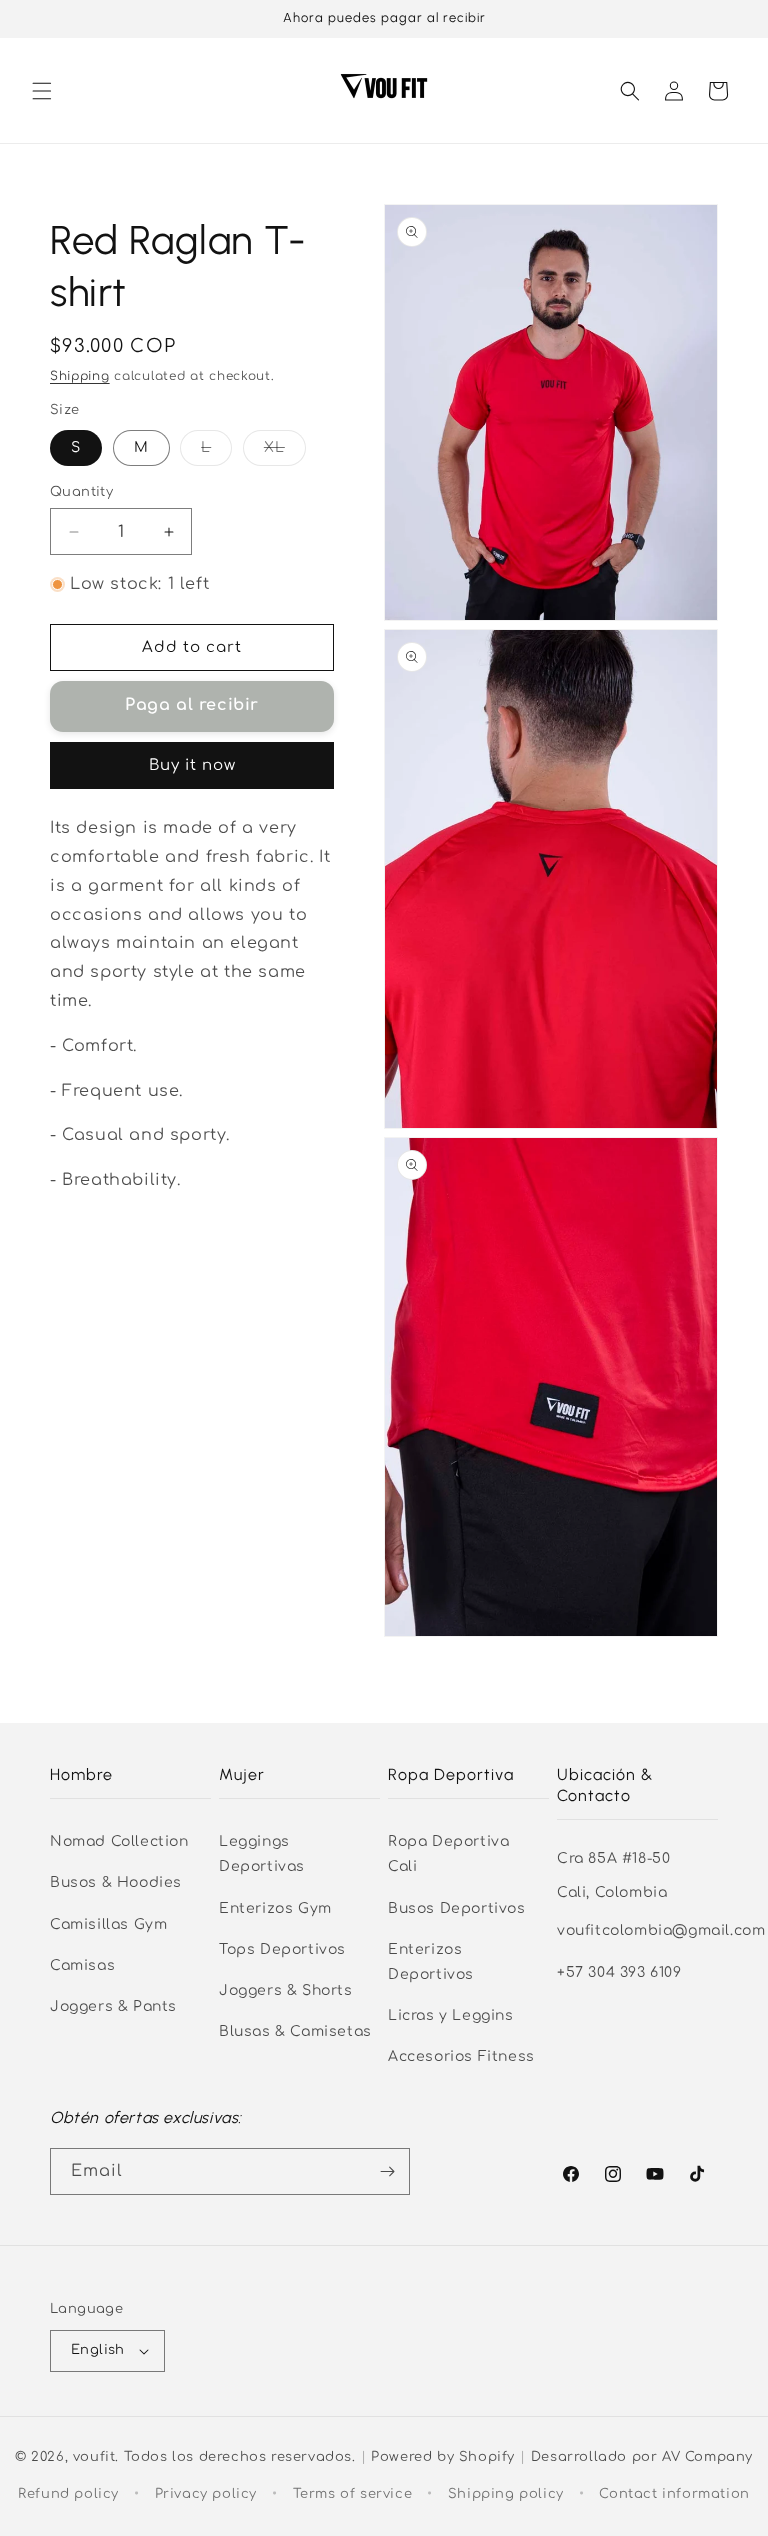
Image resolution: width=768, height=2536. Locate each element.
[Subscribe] (387, 2171)
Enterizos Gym (275, 1908)
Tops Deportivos (282, 1949)
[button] (42, 91)
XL (285, 452)
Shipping (80, 376)
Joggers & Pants (113, 2006)
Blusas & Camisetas (295, 2031)
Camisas (82, 1965)
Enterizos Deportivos (431, 1962)
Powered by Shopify (443, 2457)
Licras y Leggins (451, 2015)
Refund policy (68, 2494)
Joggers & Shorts (286, 1990)
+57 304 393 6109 (619, 1972)
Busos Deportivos (457, 1908)
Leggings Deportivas (262, 1854)
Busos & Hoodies (116, 1882)
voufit (94, 2457)
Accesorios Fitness (461, 2056)
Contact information (674, 2494)
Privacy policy (206, 2494)
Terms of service (353, 2494)
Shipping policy (506, 2494)
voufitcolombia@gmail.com (661, 1930)
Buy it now (192, 765)
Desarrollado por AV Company (642, 2457)
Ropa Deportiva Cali (448, 1854)
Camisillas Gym (108, 1924)
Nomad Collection (119, 1841)
